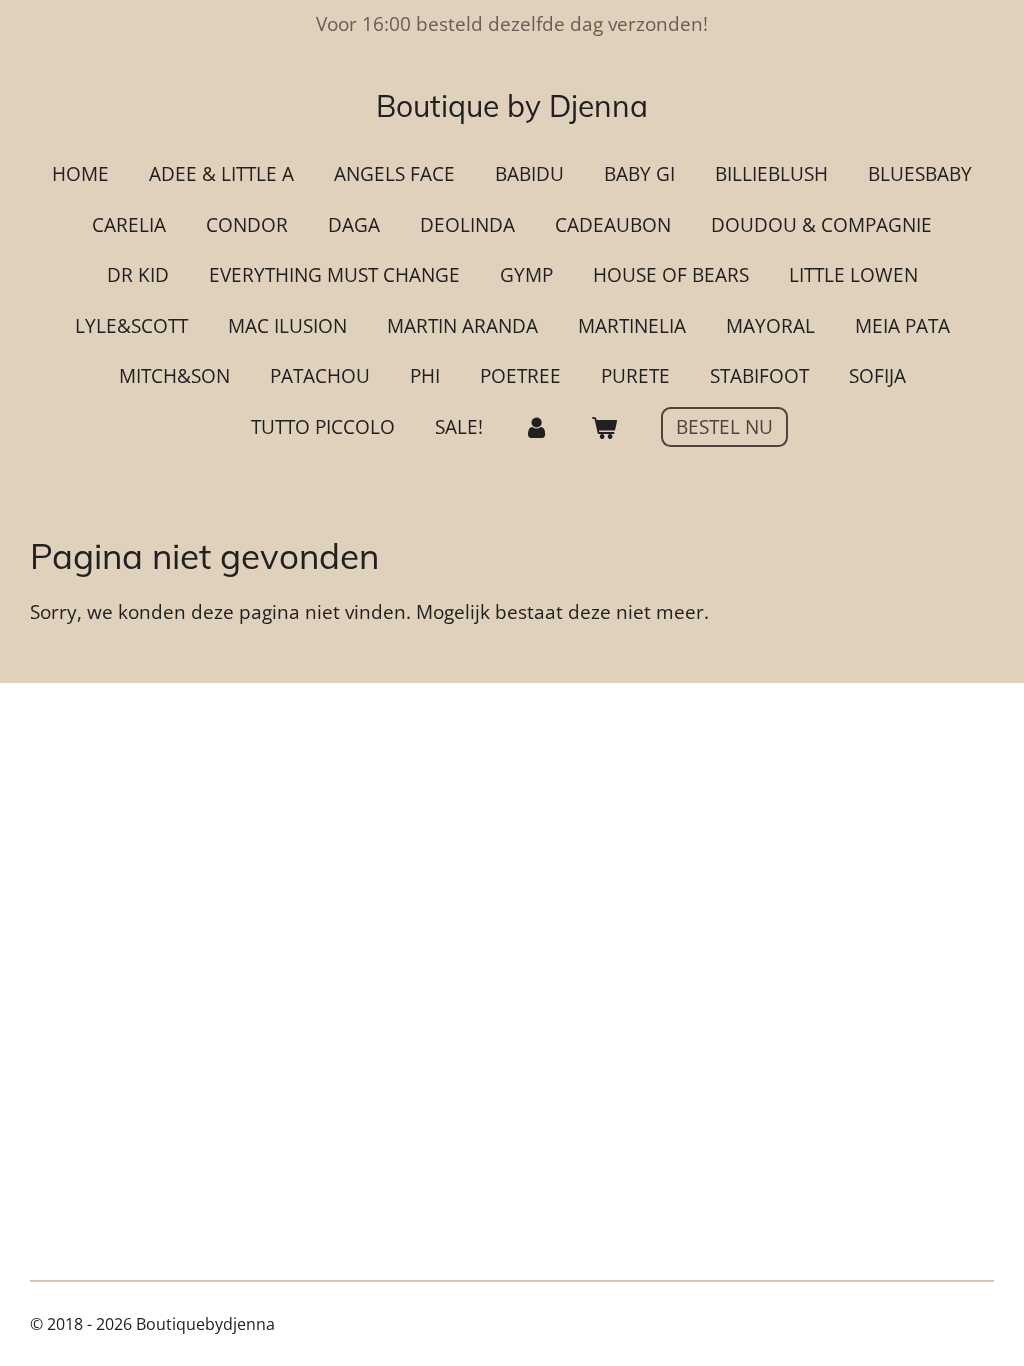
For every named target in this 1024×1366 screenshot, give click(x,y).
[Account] (536, 427)
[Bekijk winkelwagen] (603, 427)
